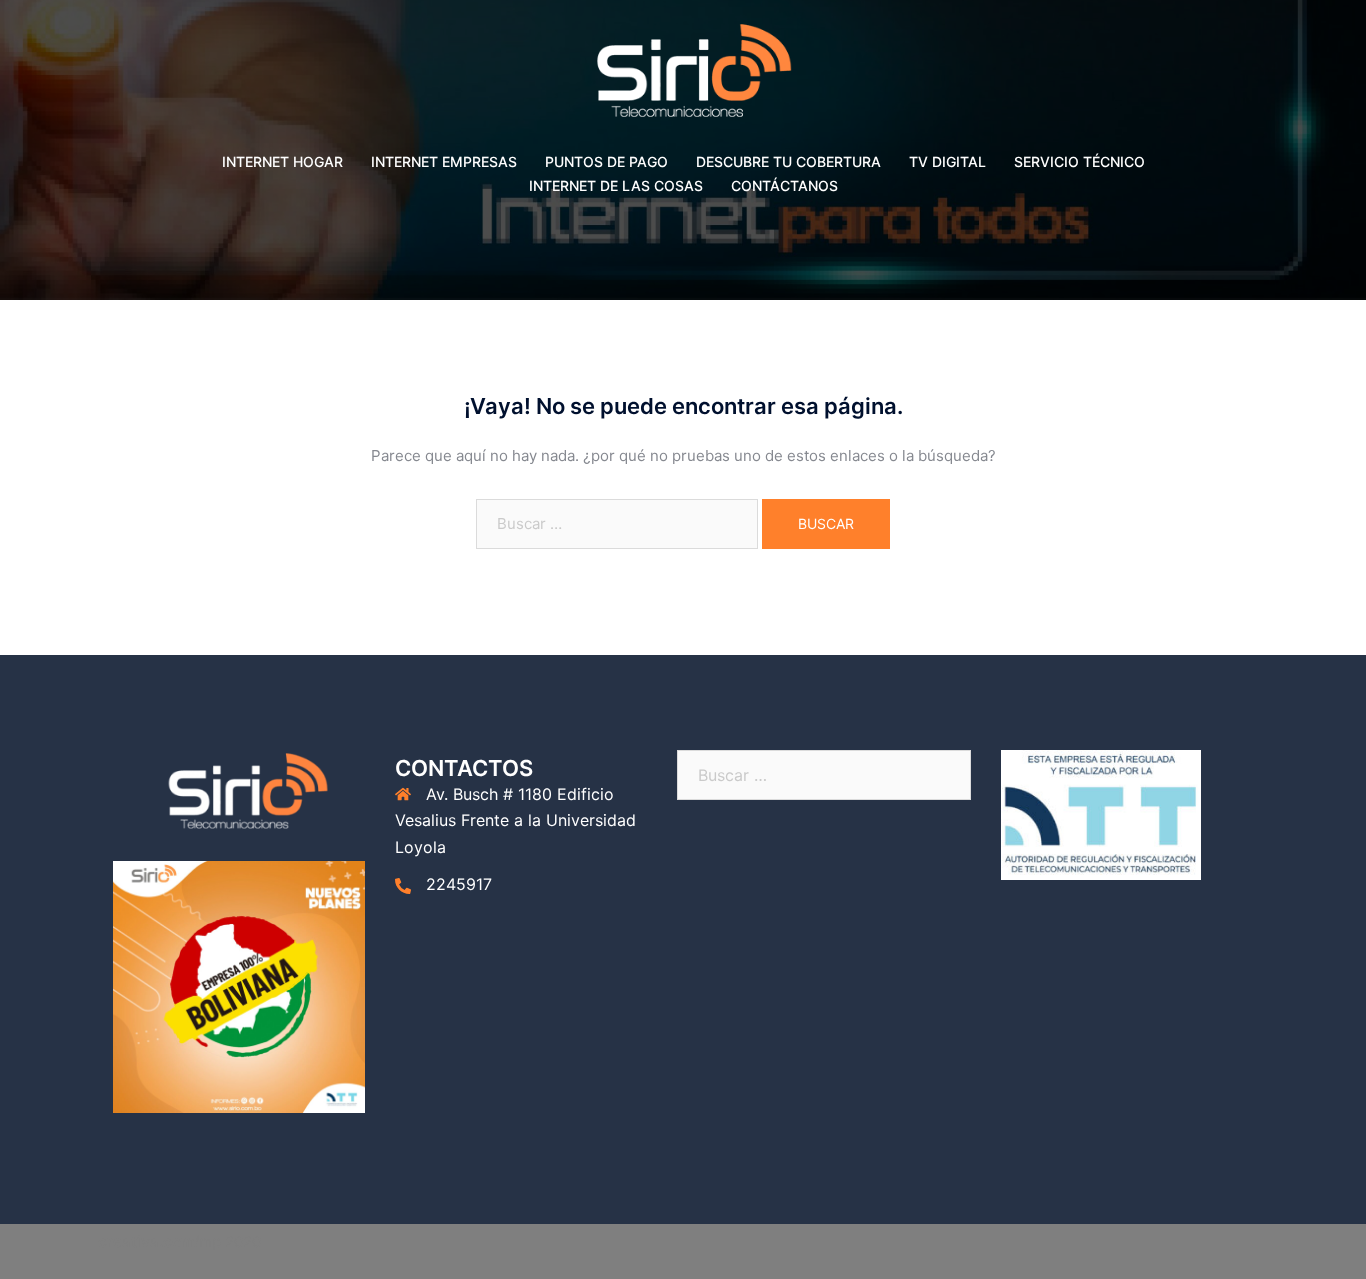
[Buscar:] (617, 524)
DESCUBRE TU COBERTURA (788, 161)
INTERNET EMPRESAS (444, 161)
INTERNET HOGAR (282, 161)
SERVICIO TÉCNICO (1079, 161)
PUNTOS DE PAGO (606, 161)
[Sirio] (683, 76)
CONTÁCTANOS (784, 185)
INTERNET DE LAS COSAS (616, 185)
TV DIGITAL (947, 161)
